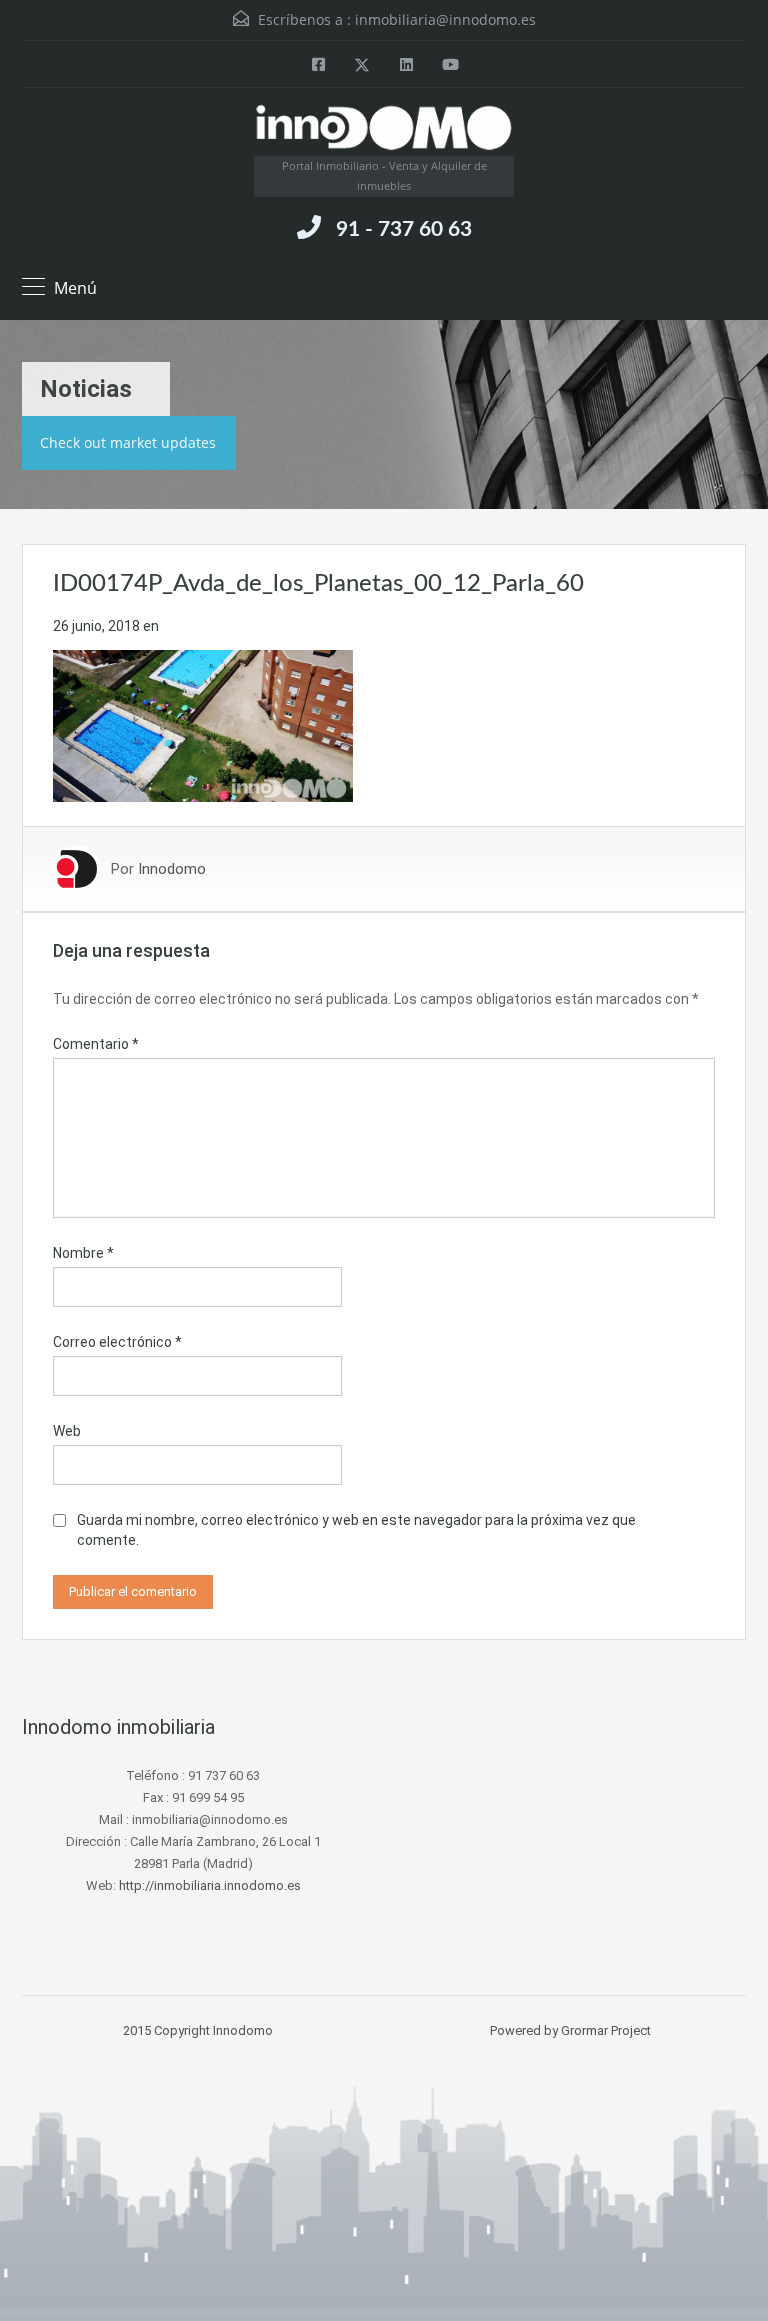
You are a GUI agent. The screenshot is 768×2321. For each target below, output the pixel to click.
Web (67, 1431)
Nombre (83, 1253)
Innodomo (172, 869)
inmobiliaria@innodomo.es (445, 19)
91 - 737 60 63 (404, 229)
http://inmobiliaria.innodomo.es (210, 1885)
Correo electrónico (117, 1342)
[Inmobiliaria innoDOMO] (384, 129)
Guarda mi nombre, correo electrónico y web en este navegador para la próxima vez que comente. (356, 1530)
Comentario (96, 1044)
